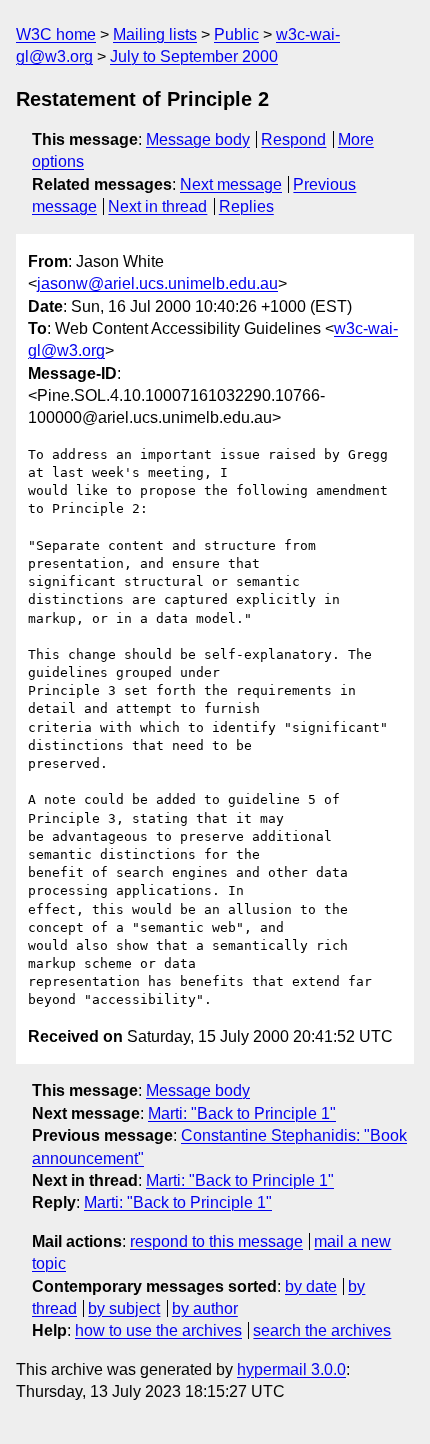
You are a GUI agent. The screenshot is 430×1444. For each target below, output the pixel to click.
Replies (246, 206)
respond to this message (216, 1241)
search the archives (322, 1330)
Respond (293, 139)
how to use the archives (158, 1330)
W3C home (56, 34)
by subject (124, 1308)
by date (311, 1286)
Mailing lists (155, 34)
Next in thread (157, 206)
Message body (198, 139)
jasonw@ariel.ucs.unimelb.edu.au (157, 283)
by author (205, 1308)
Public (236, 34)
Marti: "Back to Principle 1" (242, 1113)
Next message (231, 184)
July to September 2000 (194, 56)
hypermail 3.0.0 (291, 1369)
